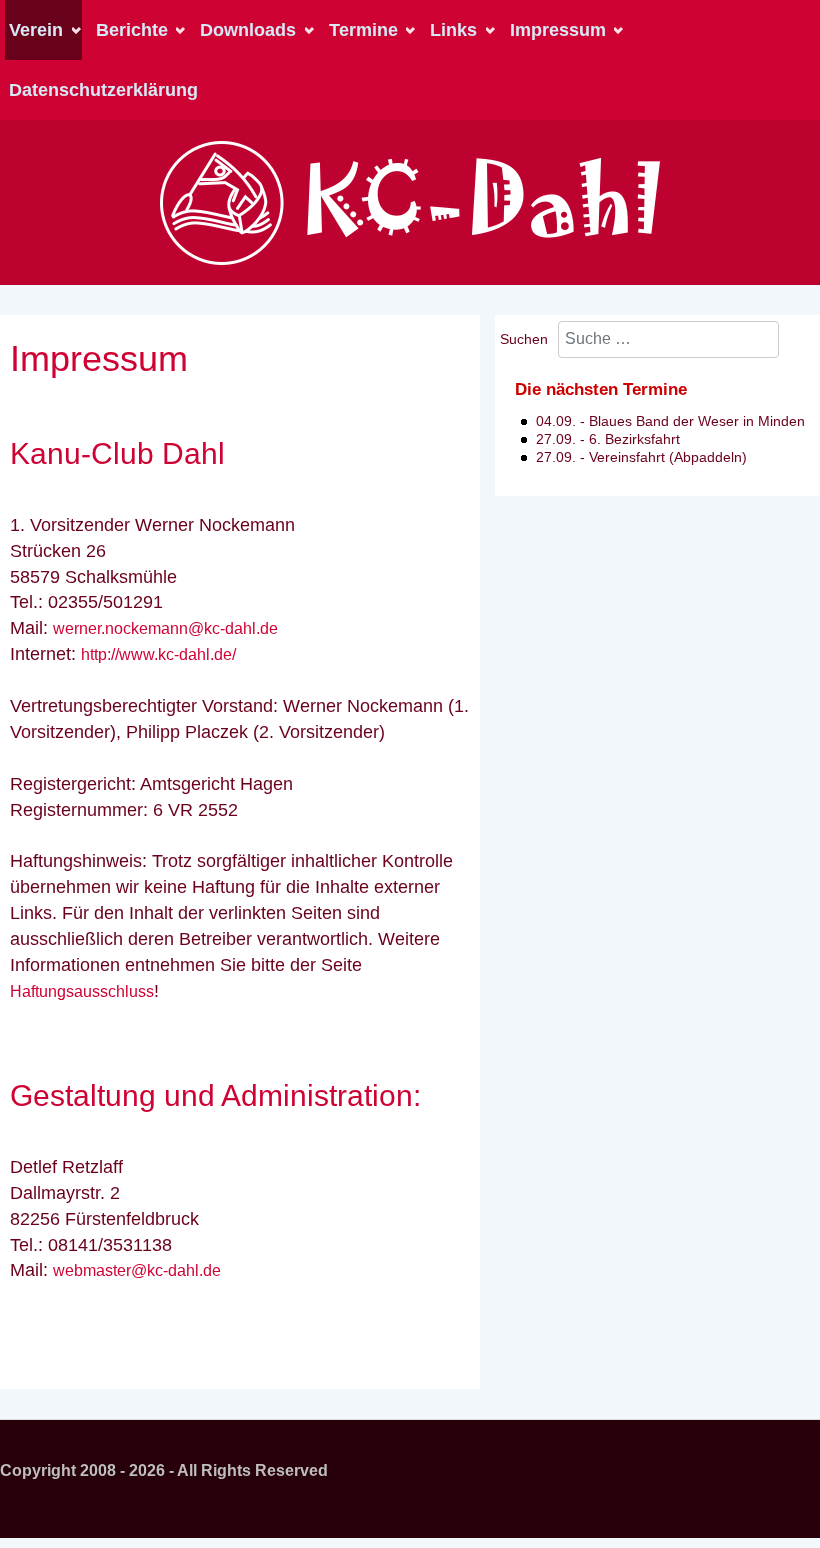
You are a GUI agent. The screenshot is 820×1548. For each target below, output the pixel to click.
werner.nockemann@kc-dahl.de (165, 628)
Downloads (248, 30)
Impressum (558, 30)
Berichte (132, 30)
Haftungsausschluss (82, 991)
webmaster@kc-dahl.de (137, 1270)
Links (453, 30)
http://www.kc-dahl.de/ (158, 654)
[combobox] (668, 339)
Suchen (524, 339)
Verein (36, 30)
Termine (363, 30)
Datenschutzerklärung (103, 90)
